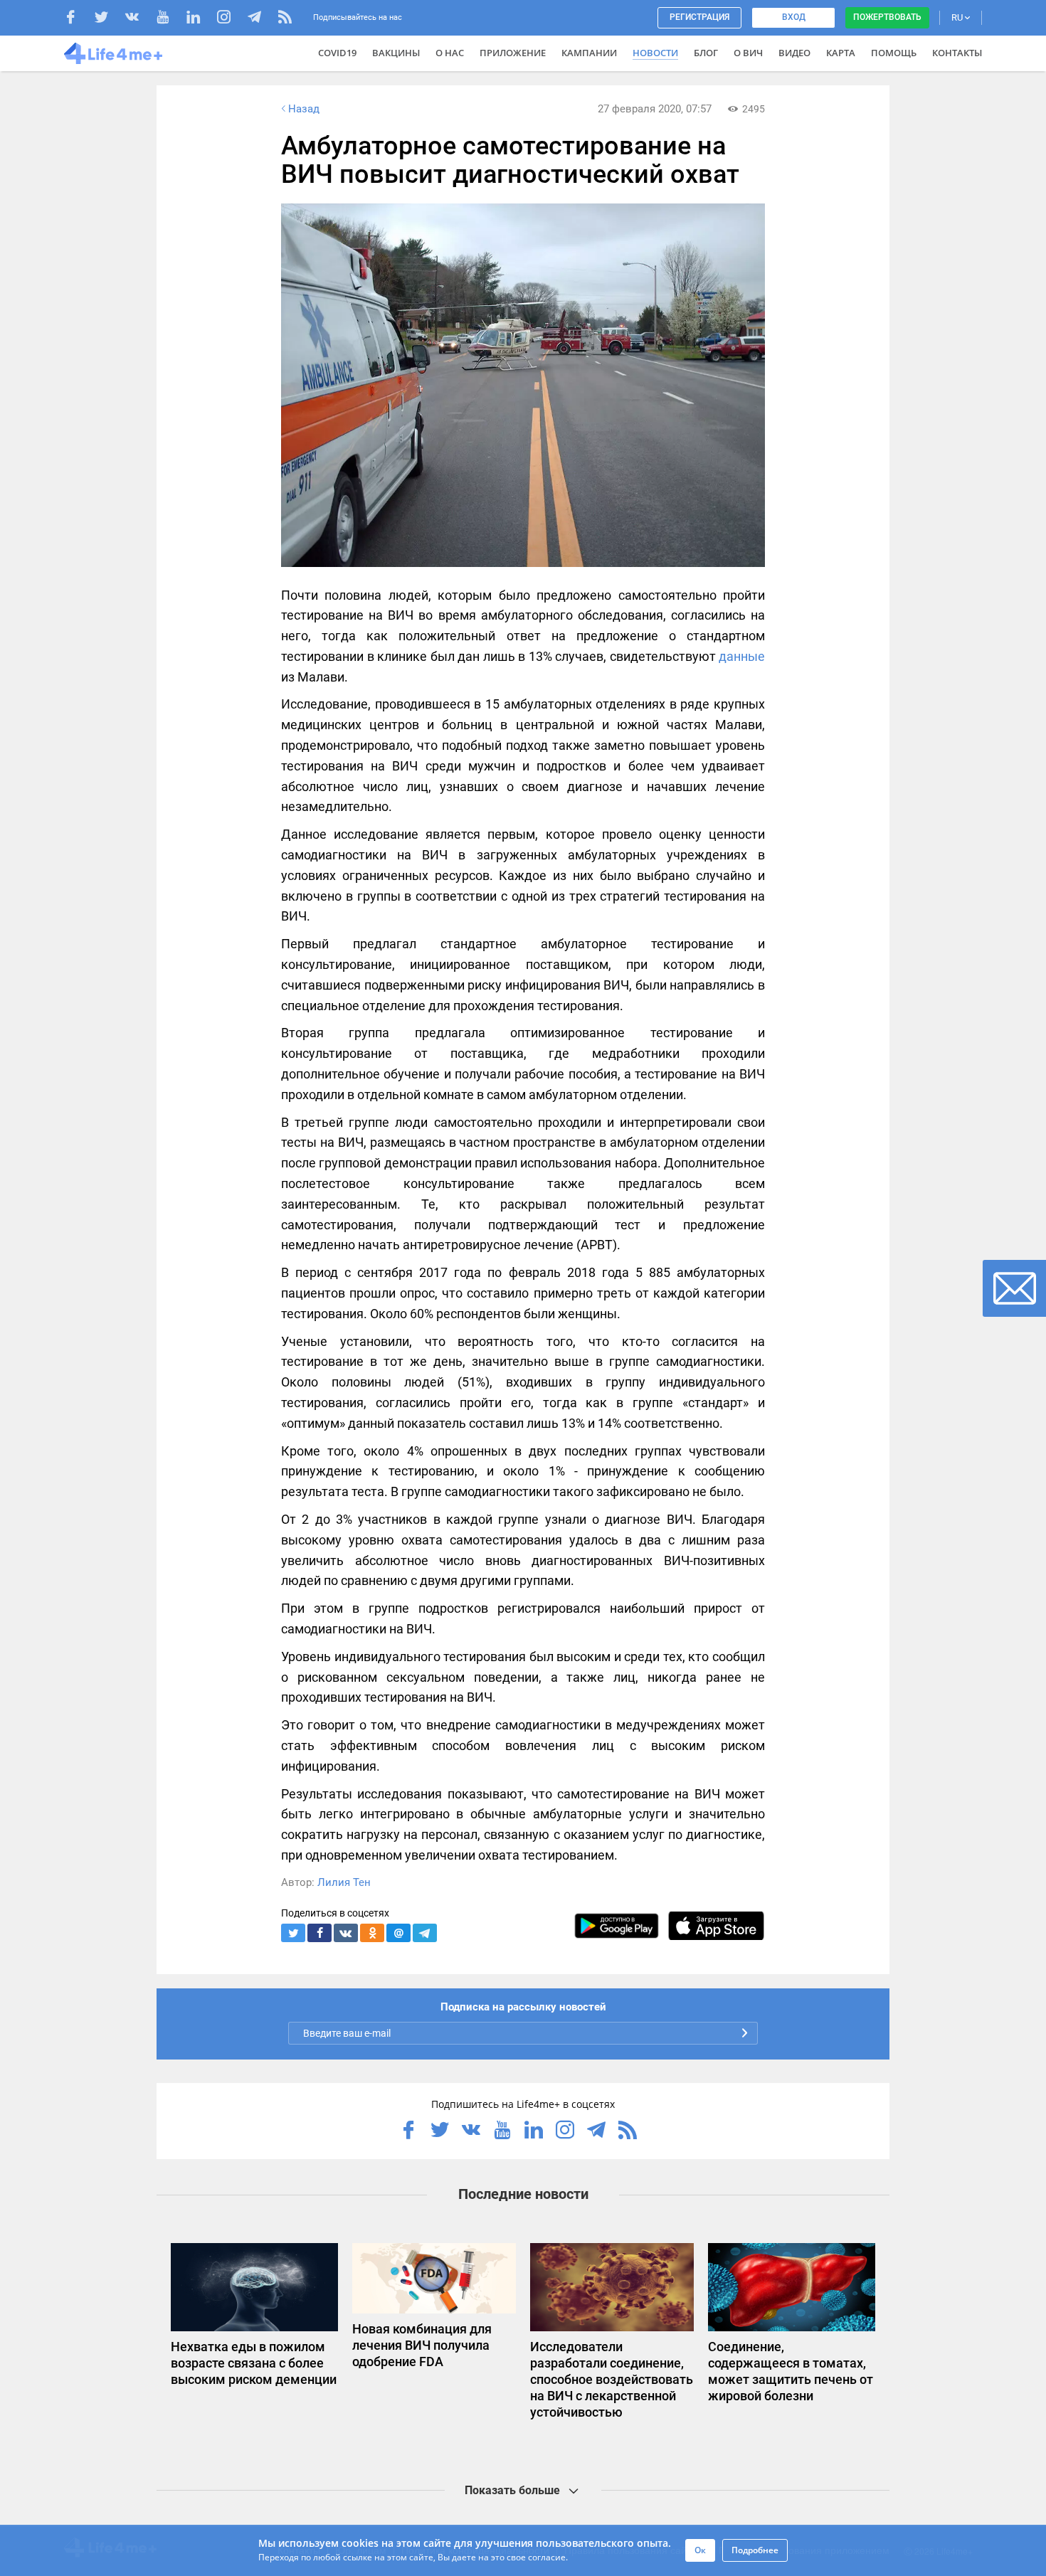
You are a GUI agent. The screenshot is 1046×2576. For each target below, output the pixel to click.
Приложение (513, 53)
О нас (450, 53)
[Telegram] (261, 19)
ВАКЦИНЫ (396, 53)
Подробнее (755, 2550)
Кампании (589, 53)
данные (742, 656)
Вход (794, 17)
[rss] (285, 19)
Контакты (957, 53)
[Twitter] (109, 19)
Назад (304, 109)
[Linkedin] (200, 19)
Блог (706, 53)
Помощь (894, 53)
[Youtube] (170, 19)
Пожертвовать (887, 17)
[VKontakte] (139, 19)
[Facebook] (78, 19)
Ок (700, 2550)
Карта (841, 53)
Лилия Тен (344, 1882)
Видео (794, 53)
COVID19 (337, 53)
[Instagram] (231, 19)
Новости (655, 53)
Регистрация (699, 17)
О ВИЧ (748, 53)
